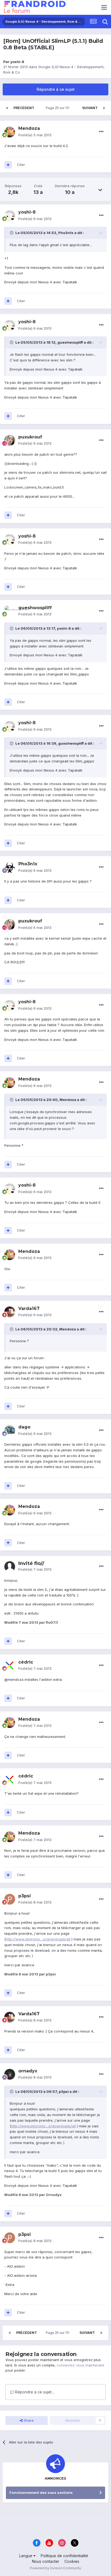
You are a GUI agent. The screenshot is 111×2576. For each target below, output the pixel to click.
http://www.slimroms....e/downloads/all (38, 1939)
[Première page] (7, 108)
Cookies (72, 2561)
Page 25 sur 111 (58, 108)
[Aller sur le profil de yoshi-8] (10, 216)
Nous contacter (46, 2561)
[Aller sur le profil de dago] (10, 1431)
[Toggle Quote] (12, 233)
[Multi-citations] (8, 165)
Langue (26, 2556)
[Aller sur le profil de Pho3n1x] (10, 867)
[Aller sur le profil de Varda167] (10, 1312)
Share (28, 2420)
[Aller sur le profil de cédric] (10, 1665)
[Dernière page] (104, 108)
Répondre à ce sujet (56, 89)
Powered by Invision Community (55, 2568)
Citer (21, 165)
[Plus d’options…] (101, 132)
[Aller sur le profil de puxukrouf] (10, 440)
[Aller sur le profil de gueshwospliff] (10, 611)
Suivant (90, 108)
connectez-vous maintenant (80, 2365)
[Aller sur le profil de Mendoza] (10, 132)
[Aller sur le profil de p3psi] (10, 1899)
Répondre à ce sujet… (34, 2392)
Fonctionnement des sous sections (41, 2493)
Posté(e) (35, 135)
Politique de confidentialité (64, 2556)
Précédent (24, 108)
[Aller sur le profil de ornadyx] (10, 2074)
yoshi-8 (17, 62)
